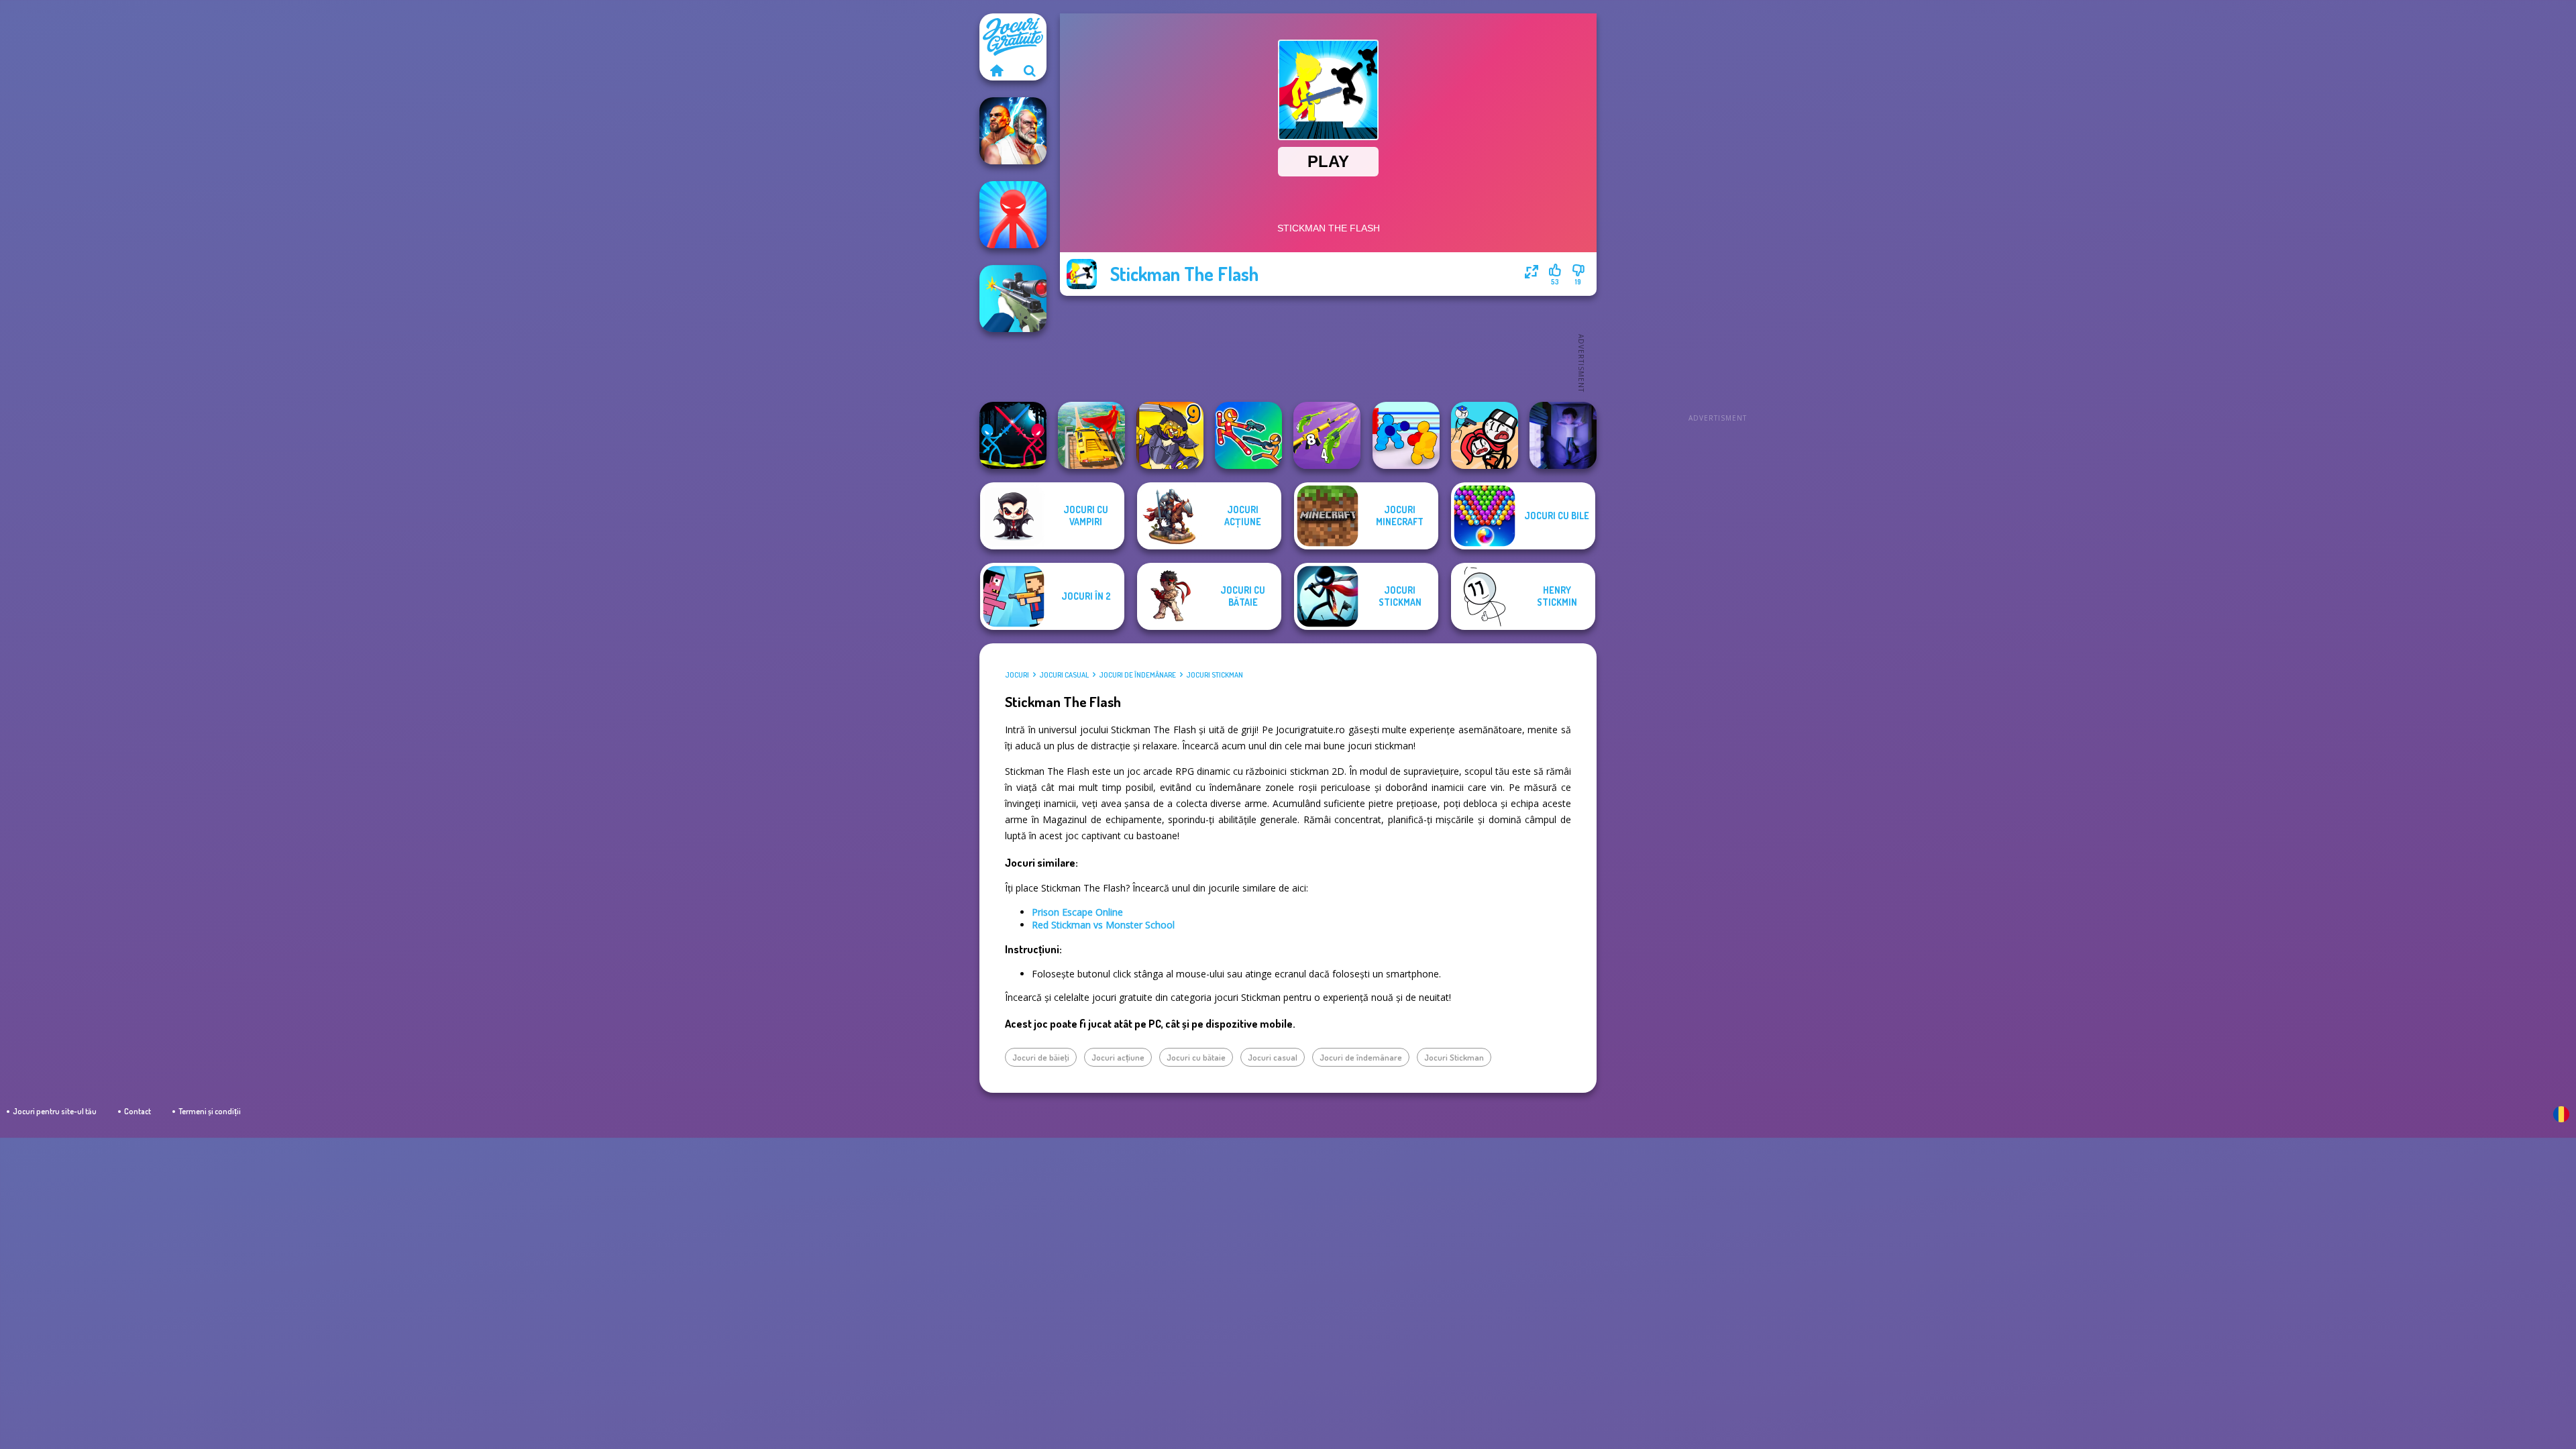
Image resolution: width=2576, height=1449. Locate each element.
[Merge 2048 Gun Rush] (1327, 435)
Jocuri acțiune (1118, 1057)
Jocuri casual (1064, 675)
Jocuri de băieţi (1041, 1057)
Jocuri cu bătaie (1196, 1057)
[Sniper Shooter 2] (1013, 299)
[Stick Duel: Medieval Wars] (1013, 435)
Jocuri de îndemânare (1137, 675)
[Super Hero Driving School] (1091, 435)
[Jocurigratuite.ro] (996, 70)
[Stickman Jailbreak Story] (1485, 435)
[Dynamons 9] (1170, 435)
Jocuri (1017, 675)
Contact (138, 1111)
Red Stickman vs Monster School (1103, 925)
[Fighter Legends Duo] (1013, 131)
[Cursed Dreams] (1563, 435)
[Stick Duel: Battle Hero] (1248, 435)
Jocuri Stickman (1215, 675)
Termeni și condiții (210, 1111)
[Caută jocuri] (1030, 70)
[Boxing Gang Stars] (1406, 435)
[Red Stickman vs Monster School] (1013, 215)
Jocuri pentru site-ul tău (55, 1111)
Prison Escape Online (1077, 912)
